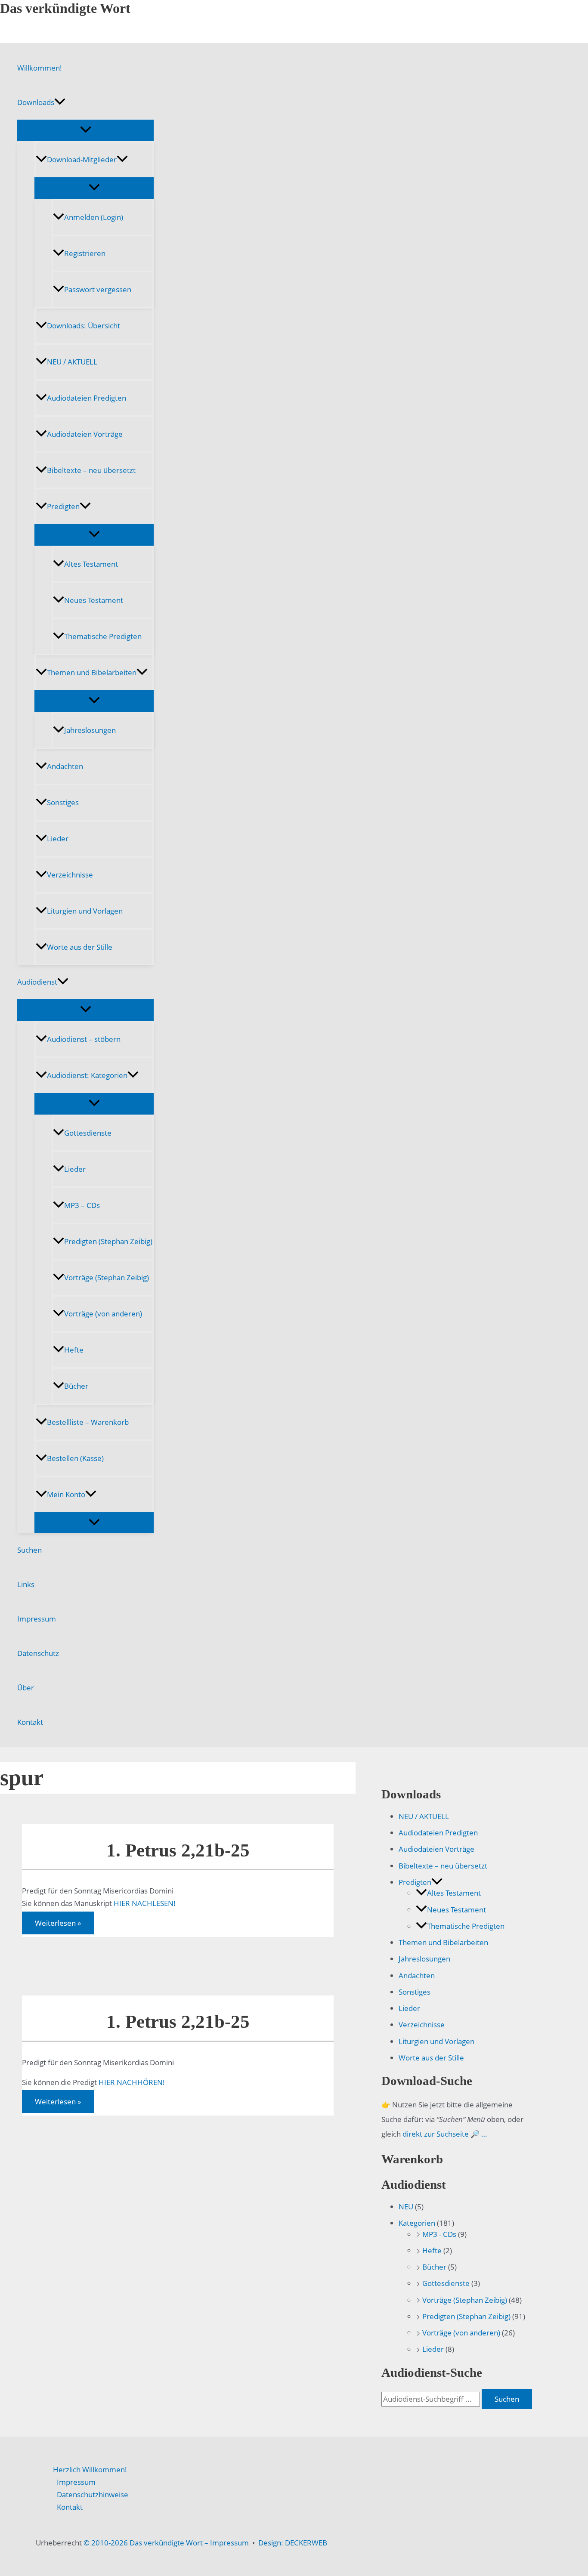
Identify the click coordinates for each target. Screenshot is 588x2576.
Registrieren (85, 253)
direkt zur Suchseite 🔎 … (445, 2134)
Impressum (37, 1619)
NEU (406, 2207)
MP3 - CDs (439, 2234)
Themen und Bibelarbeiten (92, 672)
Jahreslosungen (90, 730)
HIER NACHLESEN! (145, 1903)
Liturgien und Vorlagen (85, 911)
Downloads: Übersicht (84, 326)
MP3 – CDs (82, 1205)
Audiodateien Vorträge (85, 434)
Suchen (29, 1550)
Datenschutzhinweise (93, 2494)
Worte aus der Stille (80, 947)
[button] (60, 102)
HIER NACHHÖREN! (132, 2082)
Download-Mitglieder (82, 159)
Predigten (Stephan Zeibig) (108, 1241)
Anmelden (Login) (94, 217)
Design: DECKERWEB (293, 2543)
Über (26, 1688)
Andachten (65, 766)
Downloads (36, 102)
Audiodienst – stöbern (84, 1039)
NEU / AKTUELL (72, 362)
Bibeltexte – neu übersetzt (91, 470)
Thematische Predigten (103, 636)
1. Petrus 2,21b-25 (178, 1850)
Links (26, 1584)
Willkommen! (40, 68)
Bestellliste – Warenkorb (88, 1422)
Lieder (58, 839)
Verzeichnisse (70, 875)
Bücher (76, 1386)
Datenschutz (38, 1653)
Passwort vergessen (98, 289)
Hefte (74, 1350)
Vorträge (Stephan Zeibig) (107, 1277)
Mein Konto (66, 1494)
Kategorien (417, 2223)
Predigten (63, 506)
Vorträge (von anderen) (103, 1314)
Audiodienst (37, 982)
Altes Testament (91, 564)
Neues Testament (94, 600)
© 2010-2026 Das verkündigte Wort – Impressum (166, 2543)
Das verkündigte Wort (65, 8)
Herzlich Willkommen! (90, 2469)
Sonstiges (63, 802)
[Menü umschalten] (85, 130)
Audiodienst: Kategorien (87, 1075)
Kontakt (30, 1722)
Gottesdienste (88, 1133)
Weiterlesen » (58, 1925)
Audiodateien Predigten (87, 398)
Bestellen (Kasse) (75, 1458)
